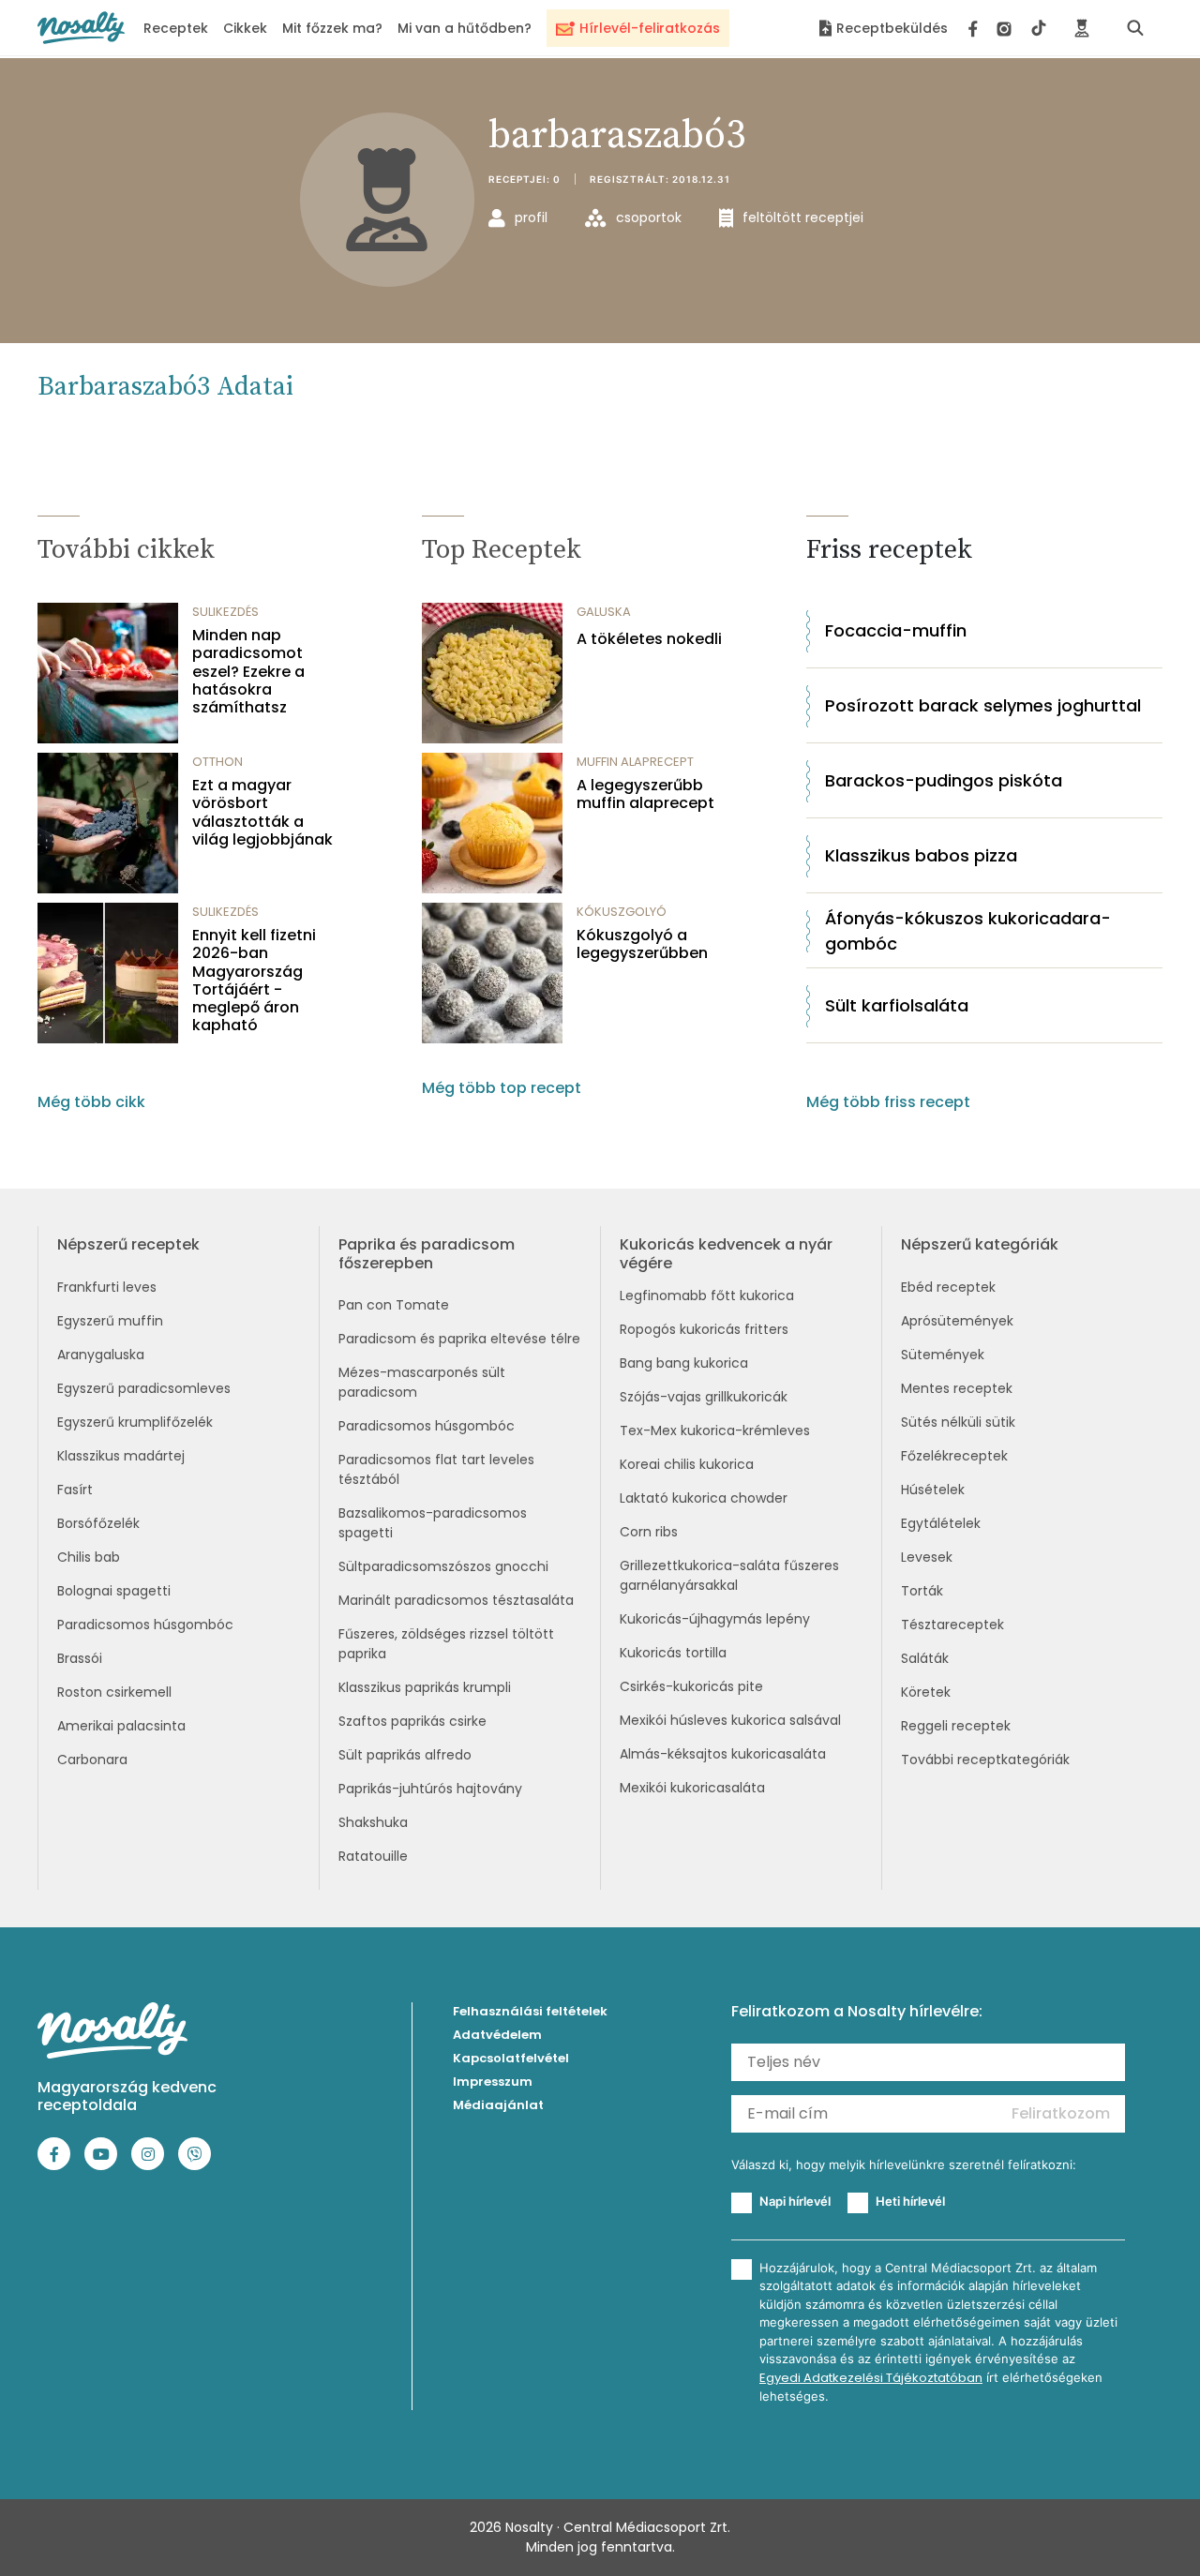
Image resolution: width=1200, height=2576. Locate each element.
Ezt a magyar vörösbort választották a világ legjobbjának (262, 812)
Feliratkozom (1061, 2113)
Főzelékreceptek (954, 1456)
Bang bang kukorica (684, 1363)
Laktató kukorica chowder (704, 1498)
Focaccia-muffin (896, 630)
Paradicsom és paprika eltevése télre (459, 1339)
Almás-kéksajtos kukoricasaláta (723, 1754)
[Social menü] (1007, 28)
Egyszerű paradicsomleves (144, 1388)
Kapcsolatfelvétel (511, 2058)
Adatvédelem (497, 2035)
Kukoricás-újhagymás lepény (715, 1619)
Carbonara (92, 1760)
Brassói (80, 1658)
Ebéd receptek (948, 1287)
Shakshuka (373, 1822)
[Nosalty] (81, 28)
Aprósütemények (957, 1321)
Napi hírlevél (795, 2201)
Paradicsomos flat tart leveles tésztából (436, 1469)
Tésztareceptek (952, 1625)
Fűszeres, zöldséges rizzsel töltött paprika (446, 1644)
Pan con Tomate (394, 1305)
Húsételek (933, 1490)
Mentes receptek (957, 1388)
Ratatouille (373, 1856)
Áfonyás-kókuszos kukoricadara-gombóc (968, 931)
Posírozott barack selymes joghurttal (983, 705)
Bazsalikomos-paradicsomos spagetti (433, 1523)
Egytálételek (941, 1523)
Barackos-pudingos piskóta (944, 780)
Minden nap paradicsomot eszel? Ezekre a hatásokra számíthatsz (248, 671)
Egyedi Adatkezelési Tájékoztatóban (871, 2378)
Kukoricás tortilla (673, 1653)
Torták (922, 1591)
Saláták (925, 1658)
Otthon (217, 762)
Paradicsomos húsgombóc (145, 1625)
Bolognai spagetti (114, 1591)
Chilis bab (89, 1557)
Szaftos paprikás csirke (412, 1721)
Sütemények (943, 1355)
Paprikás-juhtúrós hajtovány (430, 1789)
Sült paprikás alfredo (405, 1755)
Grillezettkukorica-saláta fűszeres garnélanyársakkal (729, 1575)
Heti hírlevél (910, 2201)
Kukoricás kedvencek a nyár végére (726, 1253)
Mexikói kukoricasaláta (692, 1788)
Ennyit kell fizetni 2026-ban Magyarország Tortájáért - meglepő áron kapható (254, 980)
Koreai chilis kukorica (687, 1464)
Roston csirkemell (114, 1692)
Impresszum (493, 2082)
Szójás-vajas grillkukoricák (704, 1397)
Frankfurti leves (107, 1287)
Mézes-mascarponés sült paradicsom (422, 1382)
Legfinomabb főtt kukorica (707, 1295)
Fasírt (75, 1490)
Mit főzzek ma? (332, 28)
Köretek (926, 1692)
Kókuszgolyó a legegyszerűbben (642, 944)
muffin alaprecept (635, 762)
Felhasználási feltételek (530, 2011)
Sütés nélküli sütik (958, 1422)
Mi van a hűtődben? (465, 28)
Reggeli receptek (956, 1726)
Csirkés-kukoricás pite (691, 1686)
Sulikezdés (225, 612)
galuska (604, 612)
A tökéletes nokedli (649, 639)
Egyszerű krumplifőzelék (135, 1422)
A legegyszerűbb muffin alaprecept (645, 794)
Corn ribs (649, 1532)
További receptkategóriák (985, 1760)
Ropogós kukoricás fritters (704, 1329)
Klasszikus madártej (121, 1456)
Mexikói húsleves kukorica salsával (730, 1720)
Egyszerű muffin (110, 1321)
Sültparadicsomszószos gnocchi (443, 1566)
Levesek (927, 1557)
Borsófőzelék (98, 1523)
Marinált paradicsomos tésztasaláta (456, 1600)
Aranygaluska (101, 1355)
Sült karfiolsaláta (897, 1005)
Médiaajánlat (498, 2105)
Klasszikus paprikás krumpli (425, 1687)
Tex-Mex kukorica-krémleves (715, 1430)
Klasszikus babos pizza (921, 855)
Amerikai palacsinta (121, 1726)
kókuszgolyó (622, 912)
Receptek (176, 28)
